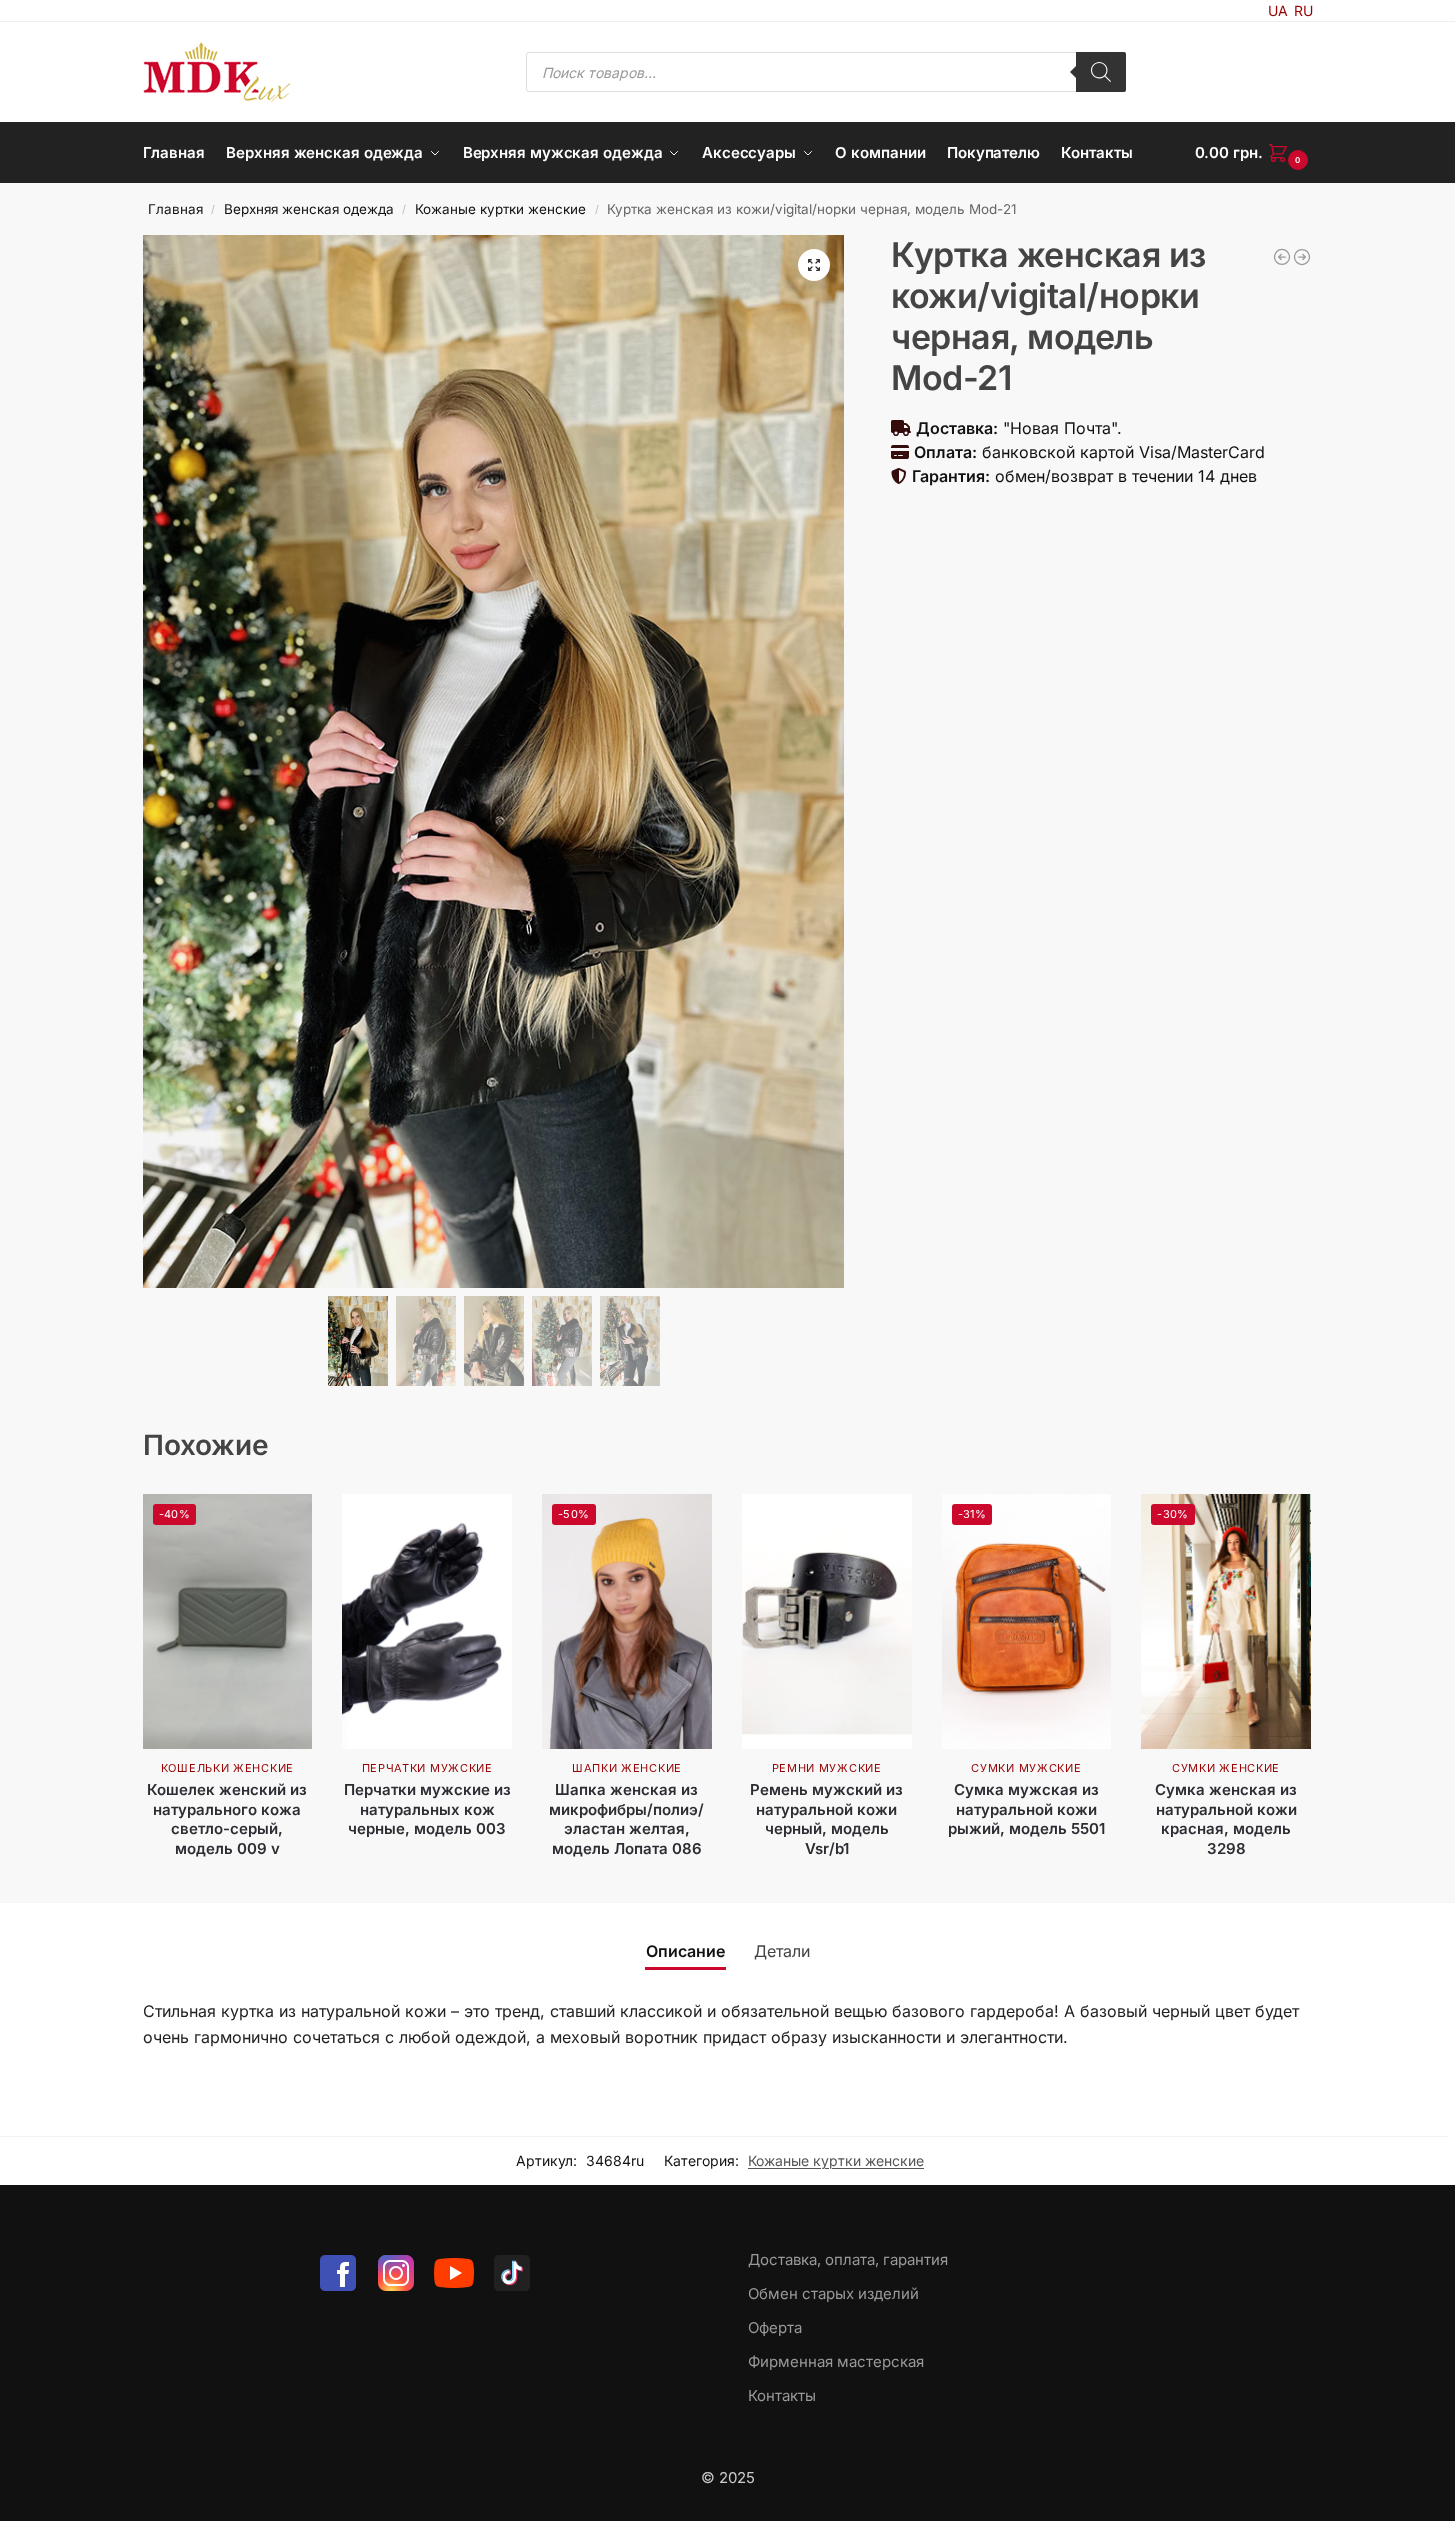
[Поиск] (1101, 72)
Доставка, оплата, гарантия (848, 2259)
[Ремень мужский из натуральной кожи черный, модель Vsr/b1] (827, 1621)
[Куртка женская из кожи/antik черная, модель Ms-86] (1282, 257)
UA (1278, 10)
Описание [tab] (685, 1951)
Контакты (782, 2395)
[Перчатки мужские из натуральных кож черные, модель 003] (427, 1621)
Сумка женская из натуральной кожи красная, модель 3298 (1226, 1819)
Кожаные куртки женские (500, 209)
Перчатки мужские (427, 1768)
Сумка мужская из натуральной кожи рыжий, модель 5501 (1026, 1809)
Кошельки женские (227, 1768)
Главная (175, 209)
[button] (1254, 153)
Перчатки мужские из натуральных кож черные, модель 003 (427, 1809)
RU (1303, 10)
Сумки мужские (1026, 1768)
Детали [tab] (782, 1951)
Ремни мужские (827, 1768)
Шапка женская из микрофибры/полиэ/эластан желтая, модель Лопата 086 (626, 1819)
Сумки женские (1226, 1768)
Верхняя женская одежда (309, 209)
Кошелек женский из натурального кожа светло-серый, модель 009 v (227, 1819)
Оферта (775, 2327)
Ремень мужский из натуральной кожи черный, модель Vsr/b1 (826, 1819)
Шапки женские (627, 1768)
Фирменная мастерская (836, 2361)
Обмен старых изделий (833, 2293)
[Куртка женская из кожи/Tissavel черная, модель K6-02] (1302, 257)
